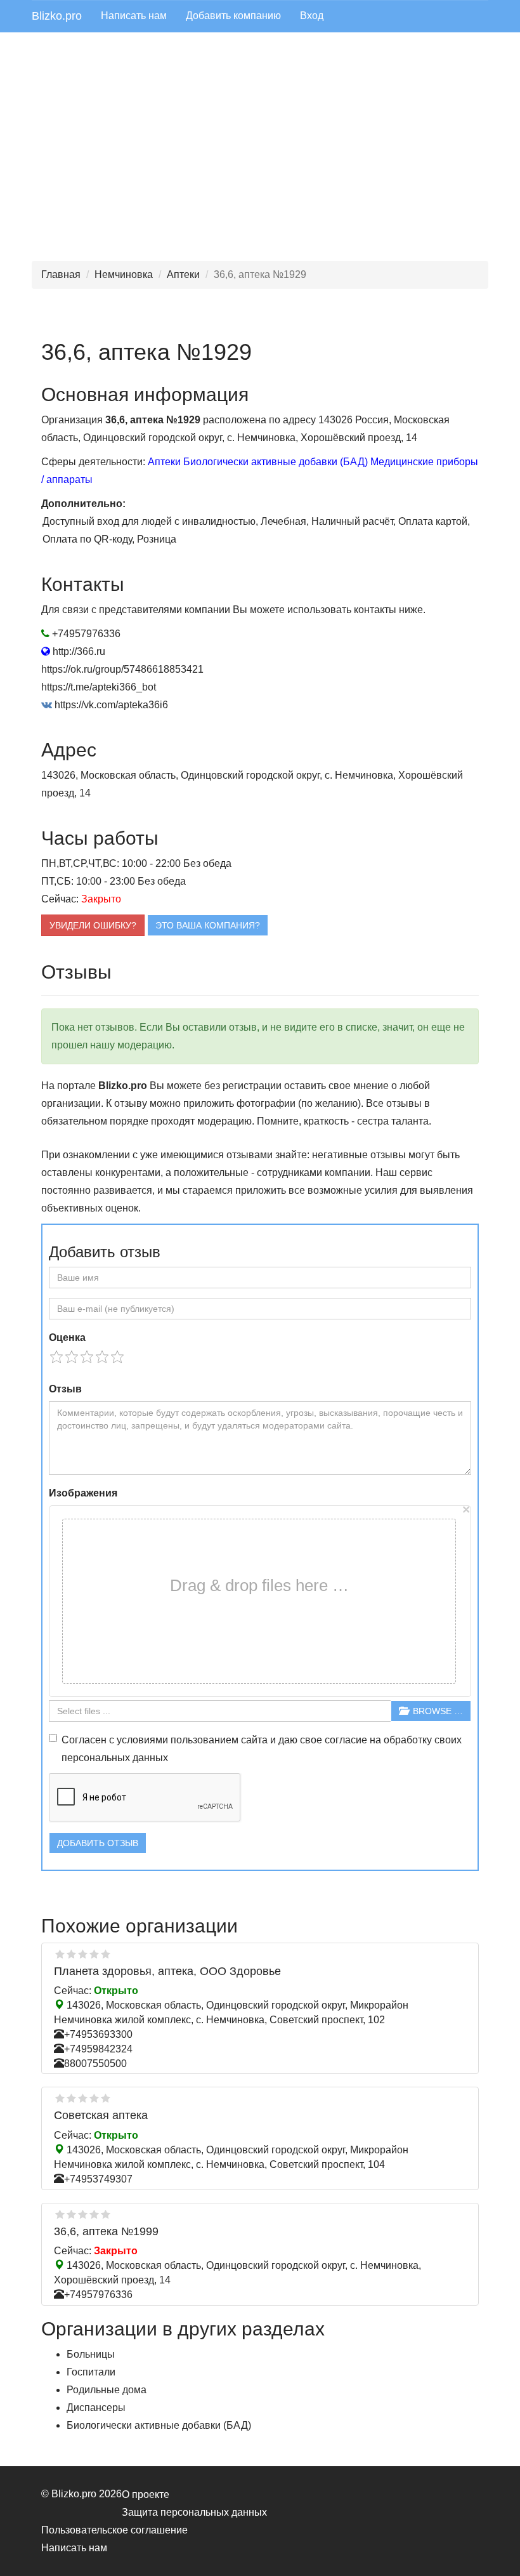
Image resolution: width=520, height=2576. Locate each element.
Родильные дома (107, 2390)
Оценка (67, 1338)
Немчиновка (124, 274)
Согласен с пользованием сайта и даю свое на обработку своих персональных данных (262, 1749)
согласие (346, 1740)
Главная (61, 274)
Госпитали (91, 2372)
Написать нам (134, 16)
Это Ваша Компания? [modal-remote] (208, 925)
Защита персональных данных (194, 2512)
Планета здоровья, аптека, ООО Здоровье (167, 1971)
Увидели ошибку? (93, 925)
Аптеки (183, 274)
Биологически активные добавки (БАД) (276, 462)
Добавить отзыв (98, 1843)
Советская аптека (101, 2115)
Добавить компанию (233, 16)
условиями (142, 1740)
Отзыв (65, 1389)
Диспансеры (96, 2408)
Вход (312, 16)
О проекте (146, 2494)
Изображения (83, 1493)
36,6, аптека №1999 (106, 2231)
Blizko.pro (57, 16)
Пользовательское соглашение (114, 2530)
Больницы (91, 2354)
